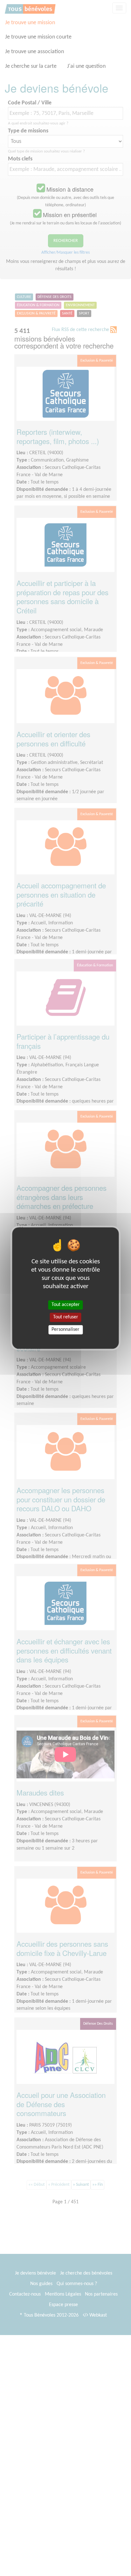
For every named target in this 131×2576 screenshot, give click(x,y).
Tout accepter (66, 1305)
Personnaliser (65, 1330)
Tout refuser (66, 1317)
